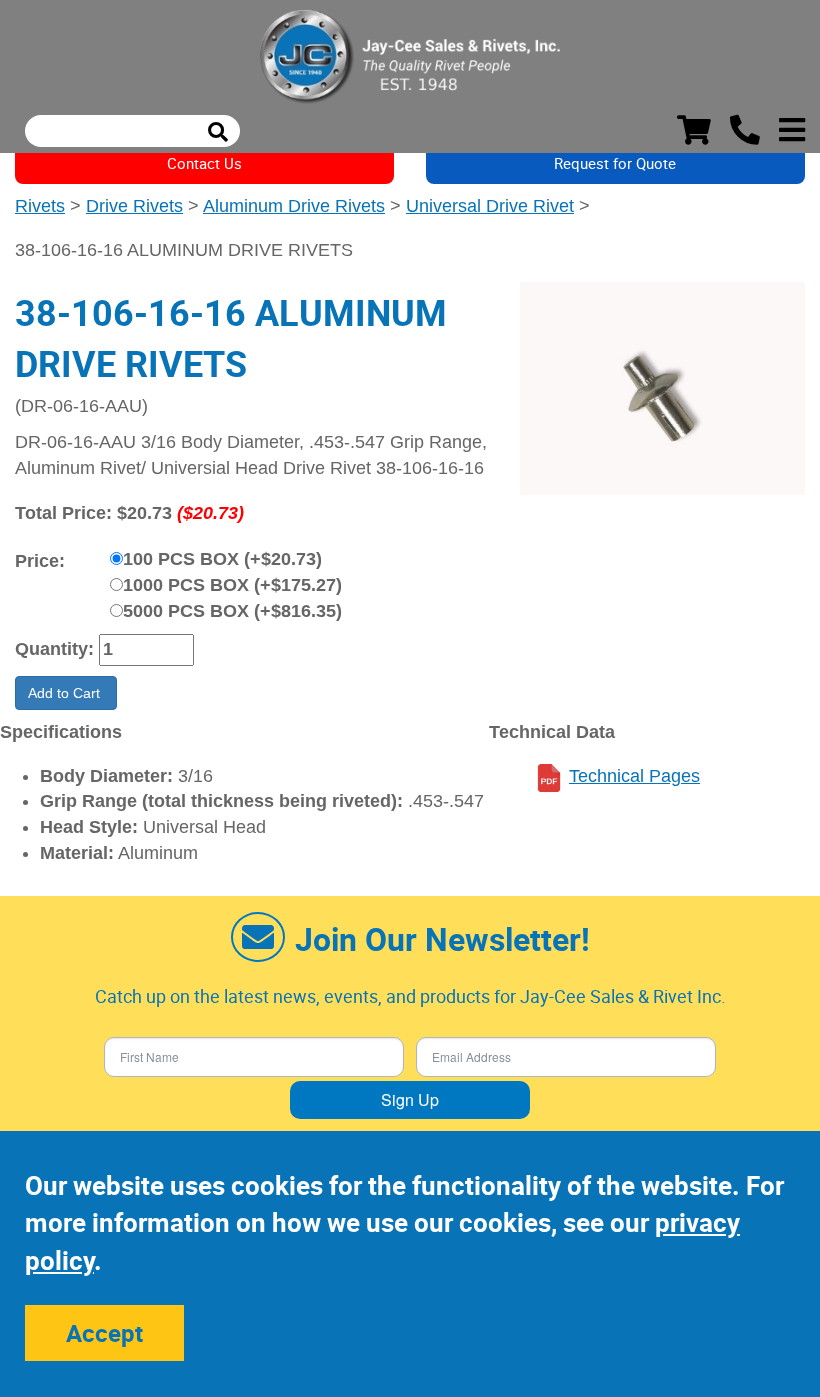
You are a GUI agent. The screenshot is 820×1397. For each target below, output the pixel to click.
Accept (104, 1333)
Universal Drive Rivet (490, 206)
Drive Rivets (134, 206)
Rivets (40, 206)
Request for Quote (615, 163)
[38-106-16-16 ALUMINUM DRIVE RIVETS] (662, 389)
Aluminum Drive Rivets (294, 206)
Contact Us (204, 163)
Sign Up (410, 1099)
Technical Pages (634, 776)
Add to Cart (66, 693)
